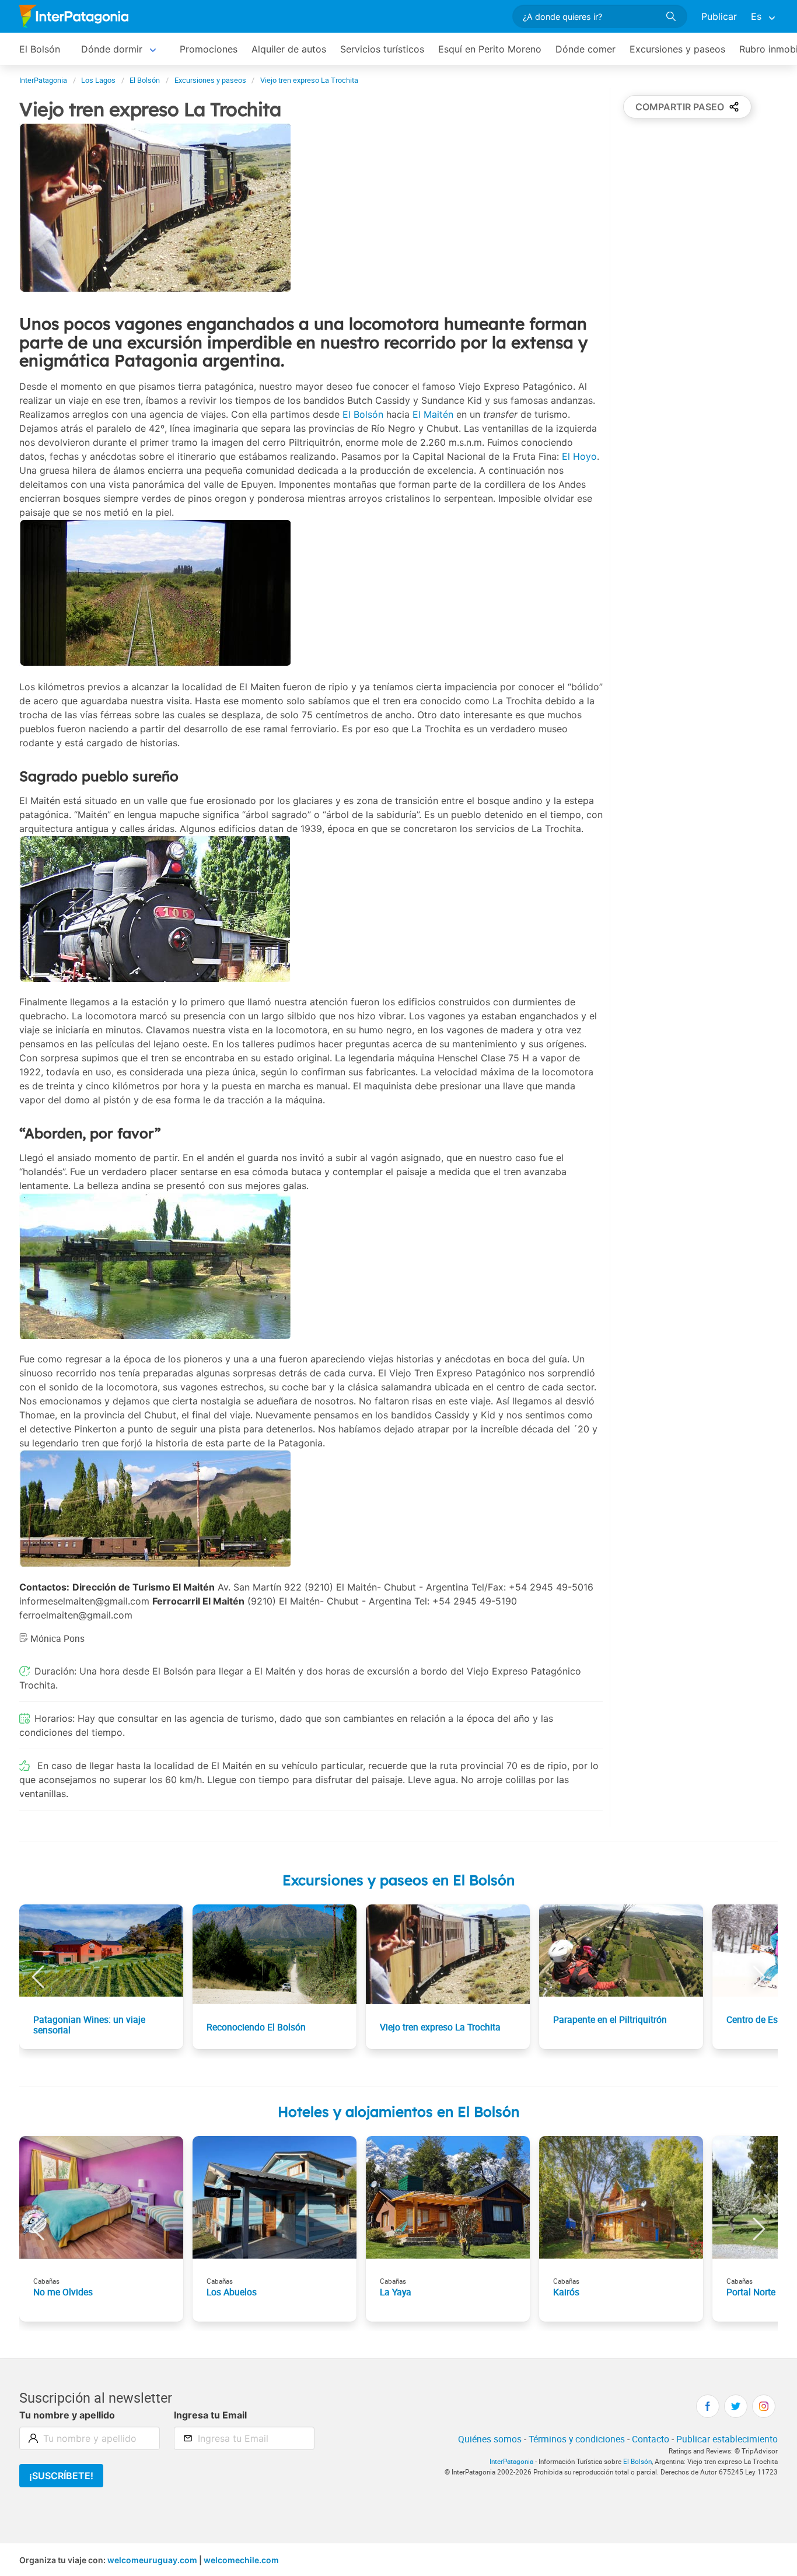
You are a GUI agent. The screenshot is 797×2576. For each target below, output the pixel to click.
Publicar (719, 16)
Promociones (209, 49)
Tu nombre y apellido (67, 2415)
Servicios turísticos (382, 49)
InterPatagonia (511, 2461)
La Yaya (396, 2292)
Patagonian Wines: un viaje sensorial (89, 2025)
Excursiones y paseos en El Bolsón (398, 1880)
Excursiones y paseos (677, 49)
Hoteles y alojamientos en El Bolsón (398, 2112)
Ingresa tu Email (210, 2415)
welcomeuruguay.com (152, 2560)
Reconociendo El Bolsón (256, 2027)
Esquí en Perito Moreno (490, 49)
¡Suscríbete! (61, 2476)
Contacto (651, 2439)
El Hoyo (579, 456)
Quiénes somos (490, 2439)
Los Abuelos (232, 2292)
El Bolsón (40, 49)
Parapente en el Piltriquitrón (610, 2019)
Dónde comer (585, 49)
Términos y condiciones (577, 2439)
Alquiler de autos (289, 49)
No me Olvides (63, 2292)
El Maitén (433, 414)
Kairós (566, 2292)
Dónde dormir (112, 49)
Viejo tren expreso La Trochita (440, 2027)
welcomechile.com (241, 2560)
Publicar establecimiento (727, 2439)
